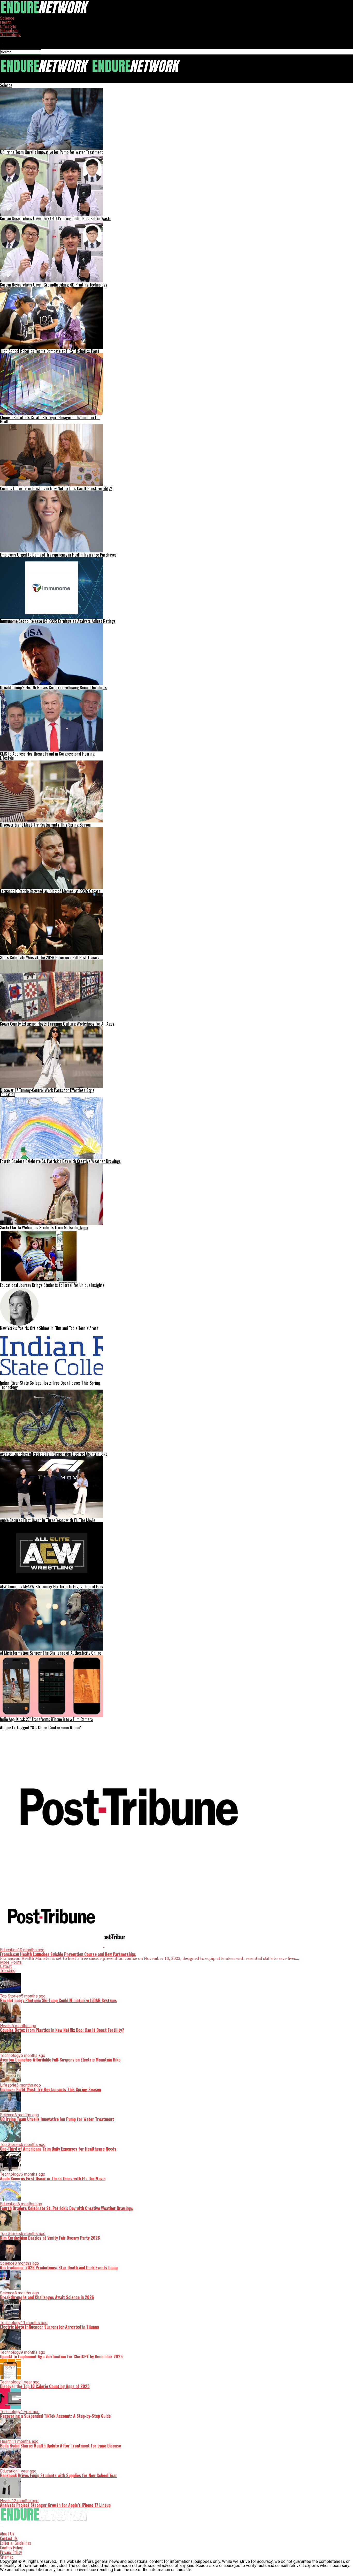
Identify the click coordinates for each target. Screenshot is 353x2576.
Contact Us (9, 2538)
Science (7, 18)
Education (9, 31)
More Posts (11, 1962)
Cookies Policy (11, 2548)
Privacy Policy (11, 2552)
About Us (7, 2534)
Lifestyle (8, 26)
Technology (10, 35)
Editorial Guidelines (16, 2543)
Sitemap (7, 2557)
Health (6, 22)
